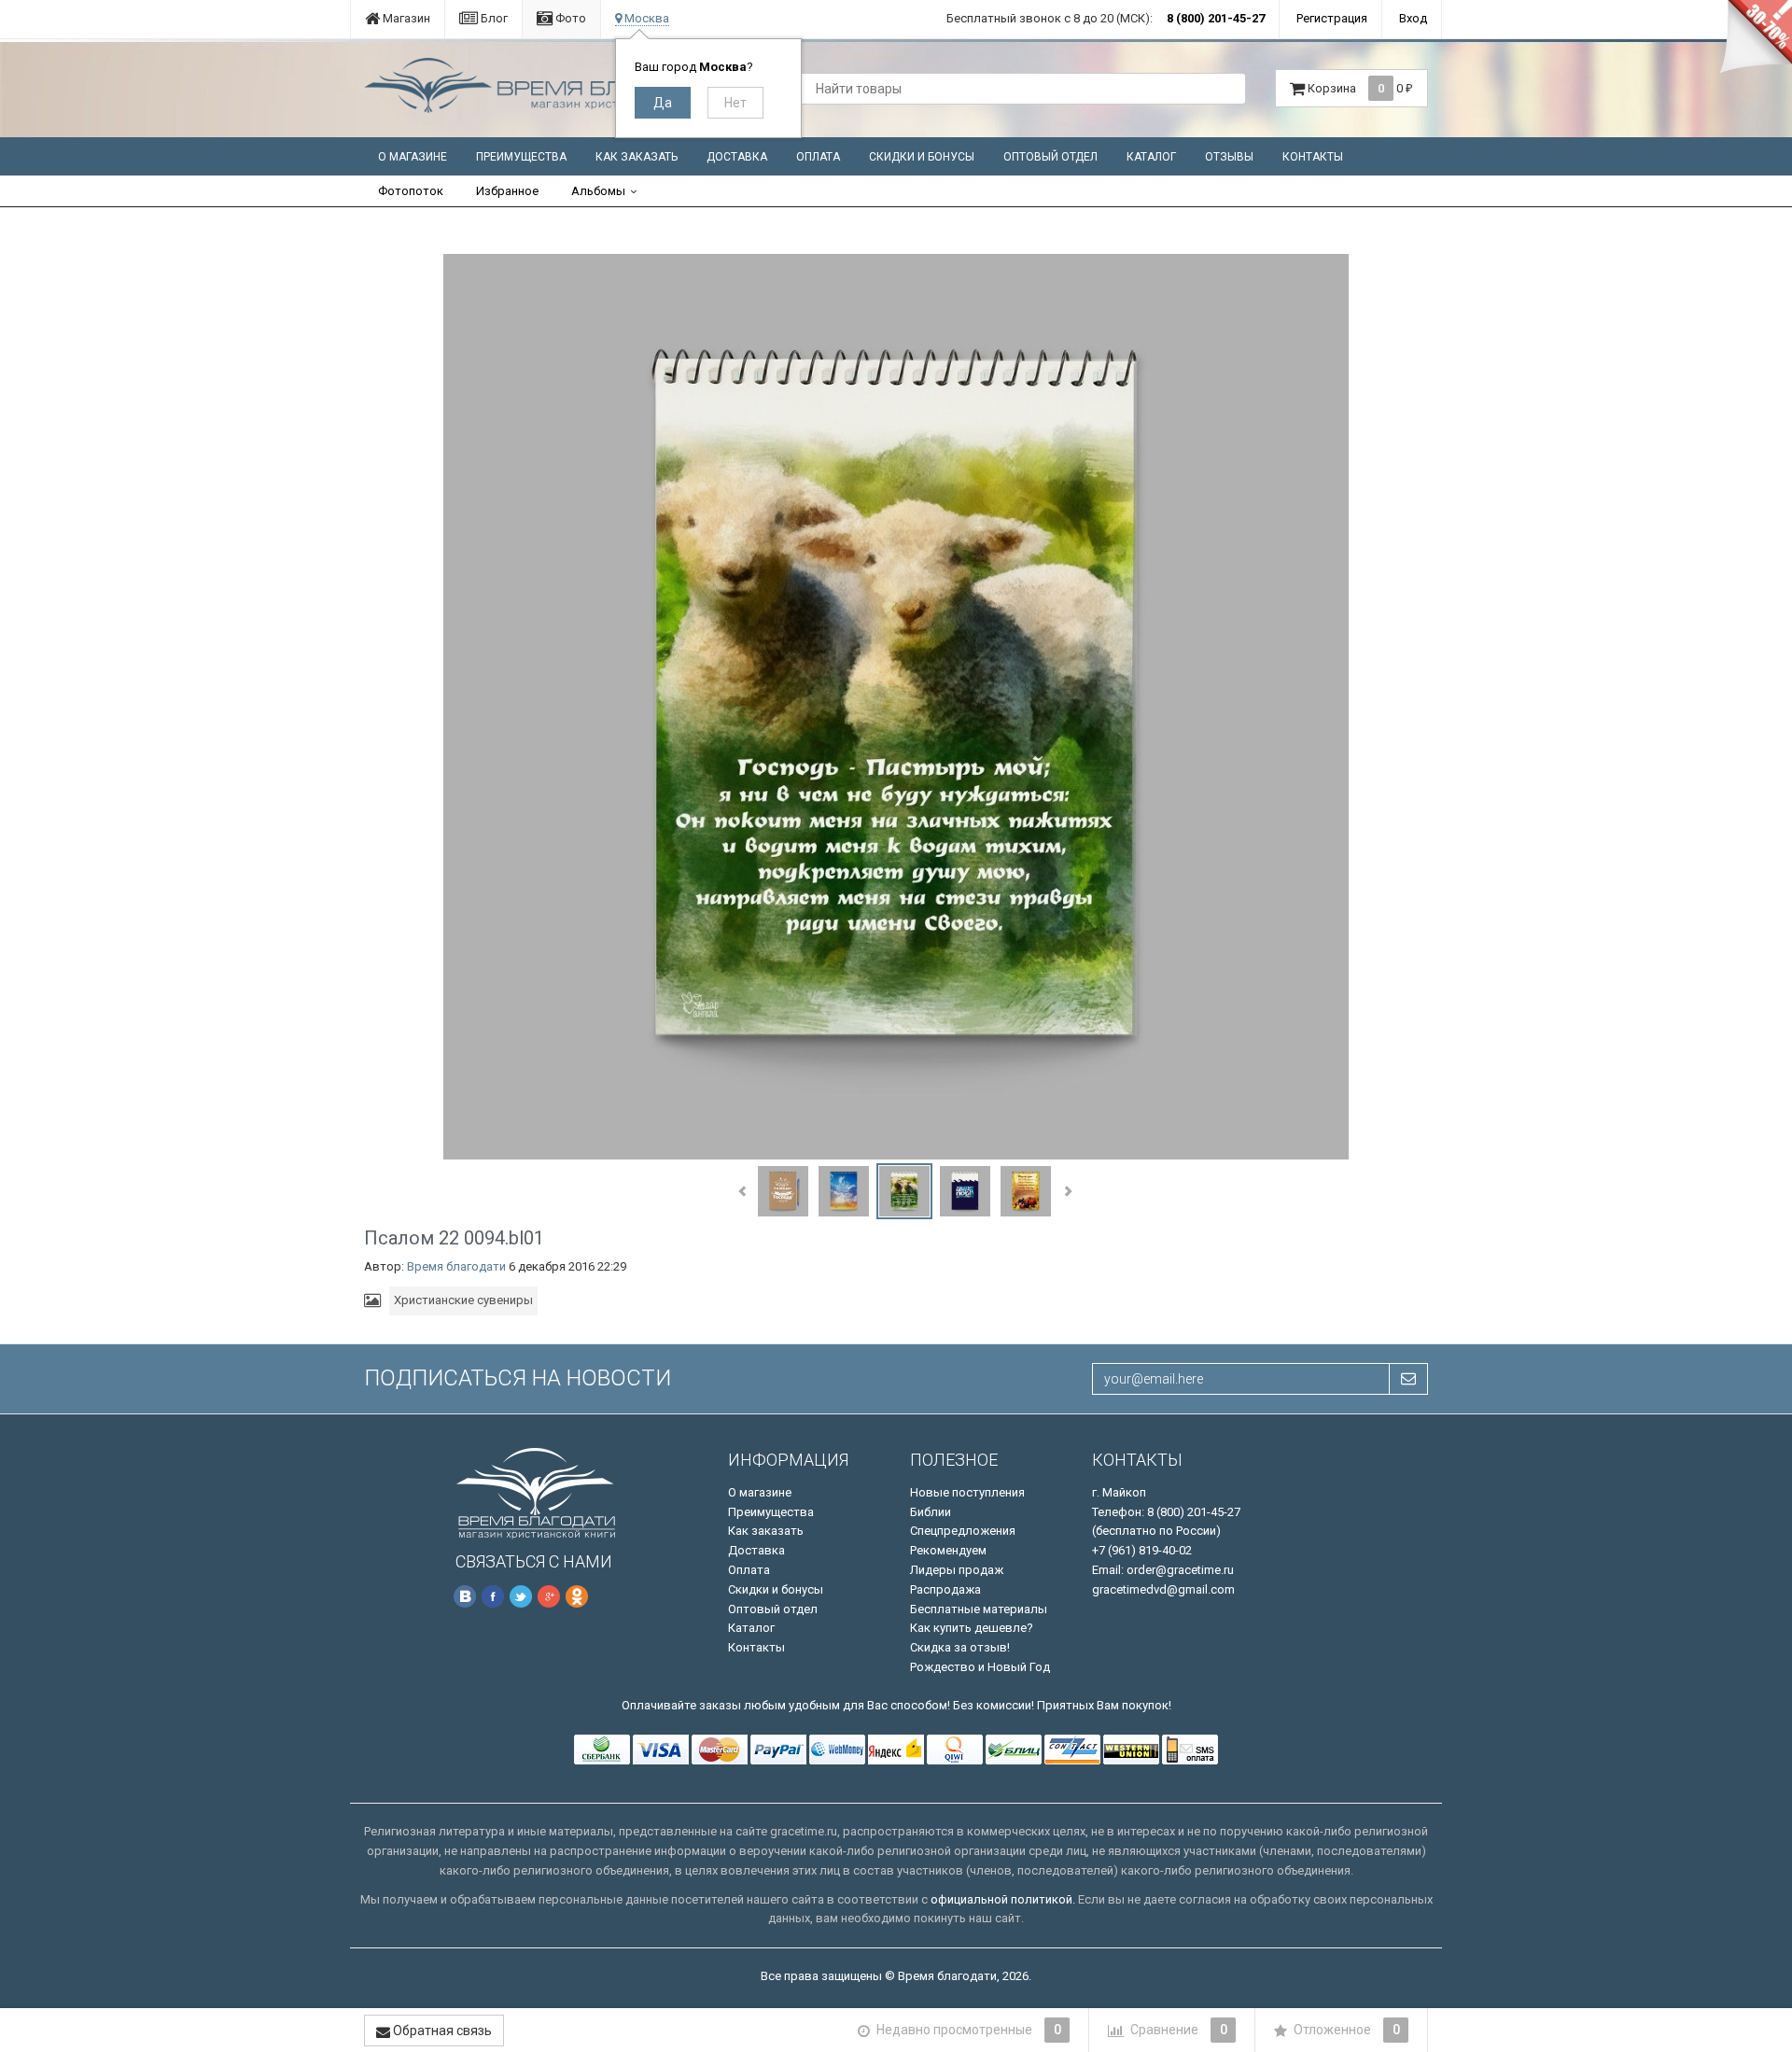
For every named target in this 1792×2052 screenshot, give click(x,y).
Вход (1413, 18)
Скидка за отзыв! (960, 1647)
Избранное (507, 191)
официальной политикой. (1003, 1899)
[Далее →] (896, 706)
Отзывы (1229, 157)
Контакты (1313, 157)
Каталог (1151, 157)
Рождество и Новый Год (980, 1667)
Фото (569, 18)
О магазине (413, 157)
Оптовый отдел (1050, 157)
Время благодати (456, 1266)
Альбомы (598, 191)
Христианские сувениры (463, 1300)
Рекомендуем (948, 1550)
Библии (931, 1512)
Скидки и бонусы (922, 157)
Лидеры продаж (957, 1570)
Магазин (405, 18)
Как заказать (637, 157)
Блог (493, 18)
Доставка (737, 157)
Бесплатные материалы (979, 1609)
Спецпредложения (963, 1531)
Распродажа (945, 1589)
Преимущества (521, 157)
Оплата (818, 157)
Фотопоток (411, 191)
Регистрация (1332, 18)
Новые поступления (967, 1492)
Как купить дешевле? (972, 1628)
